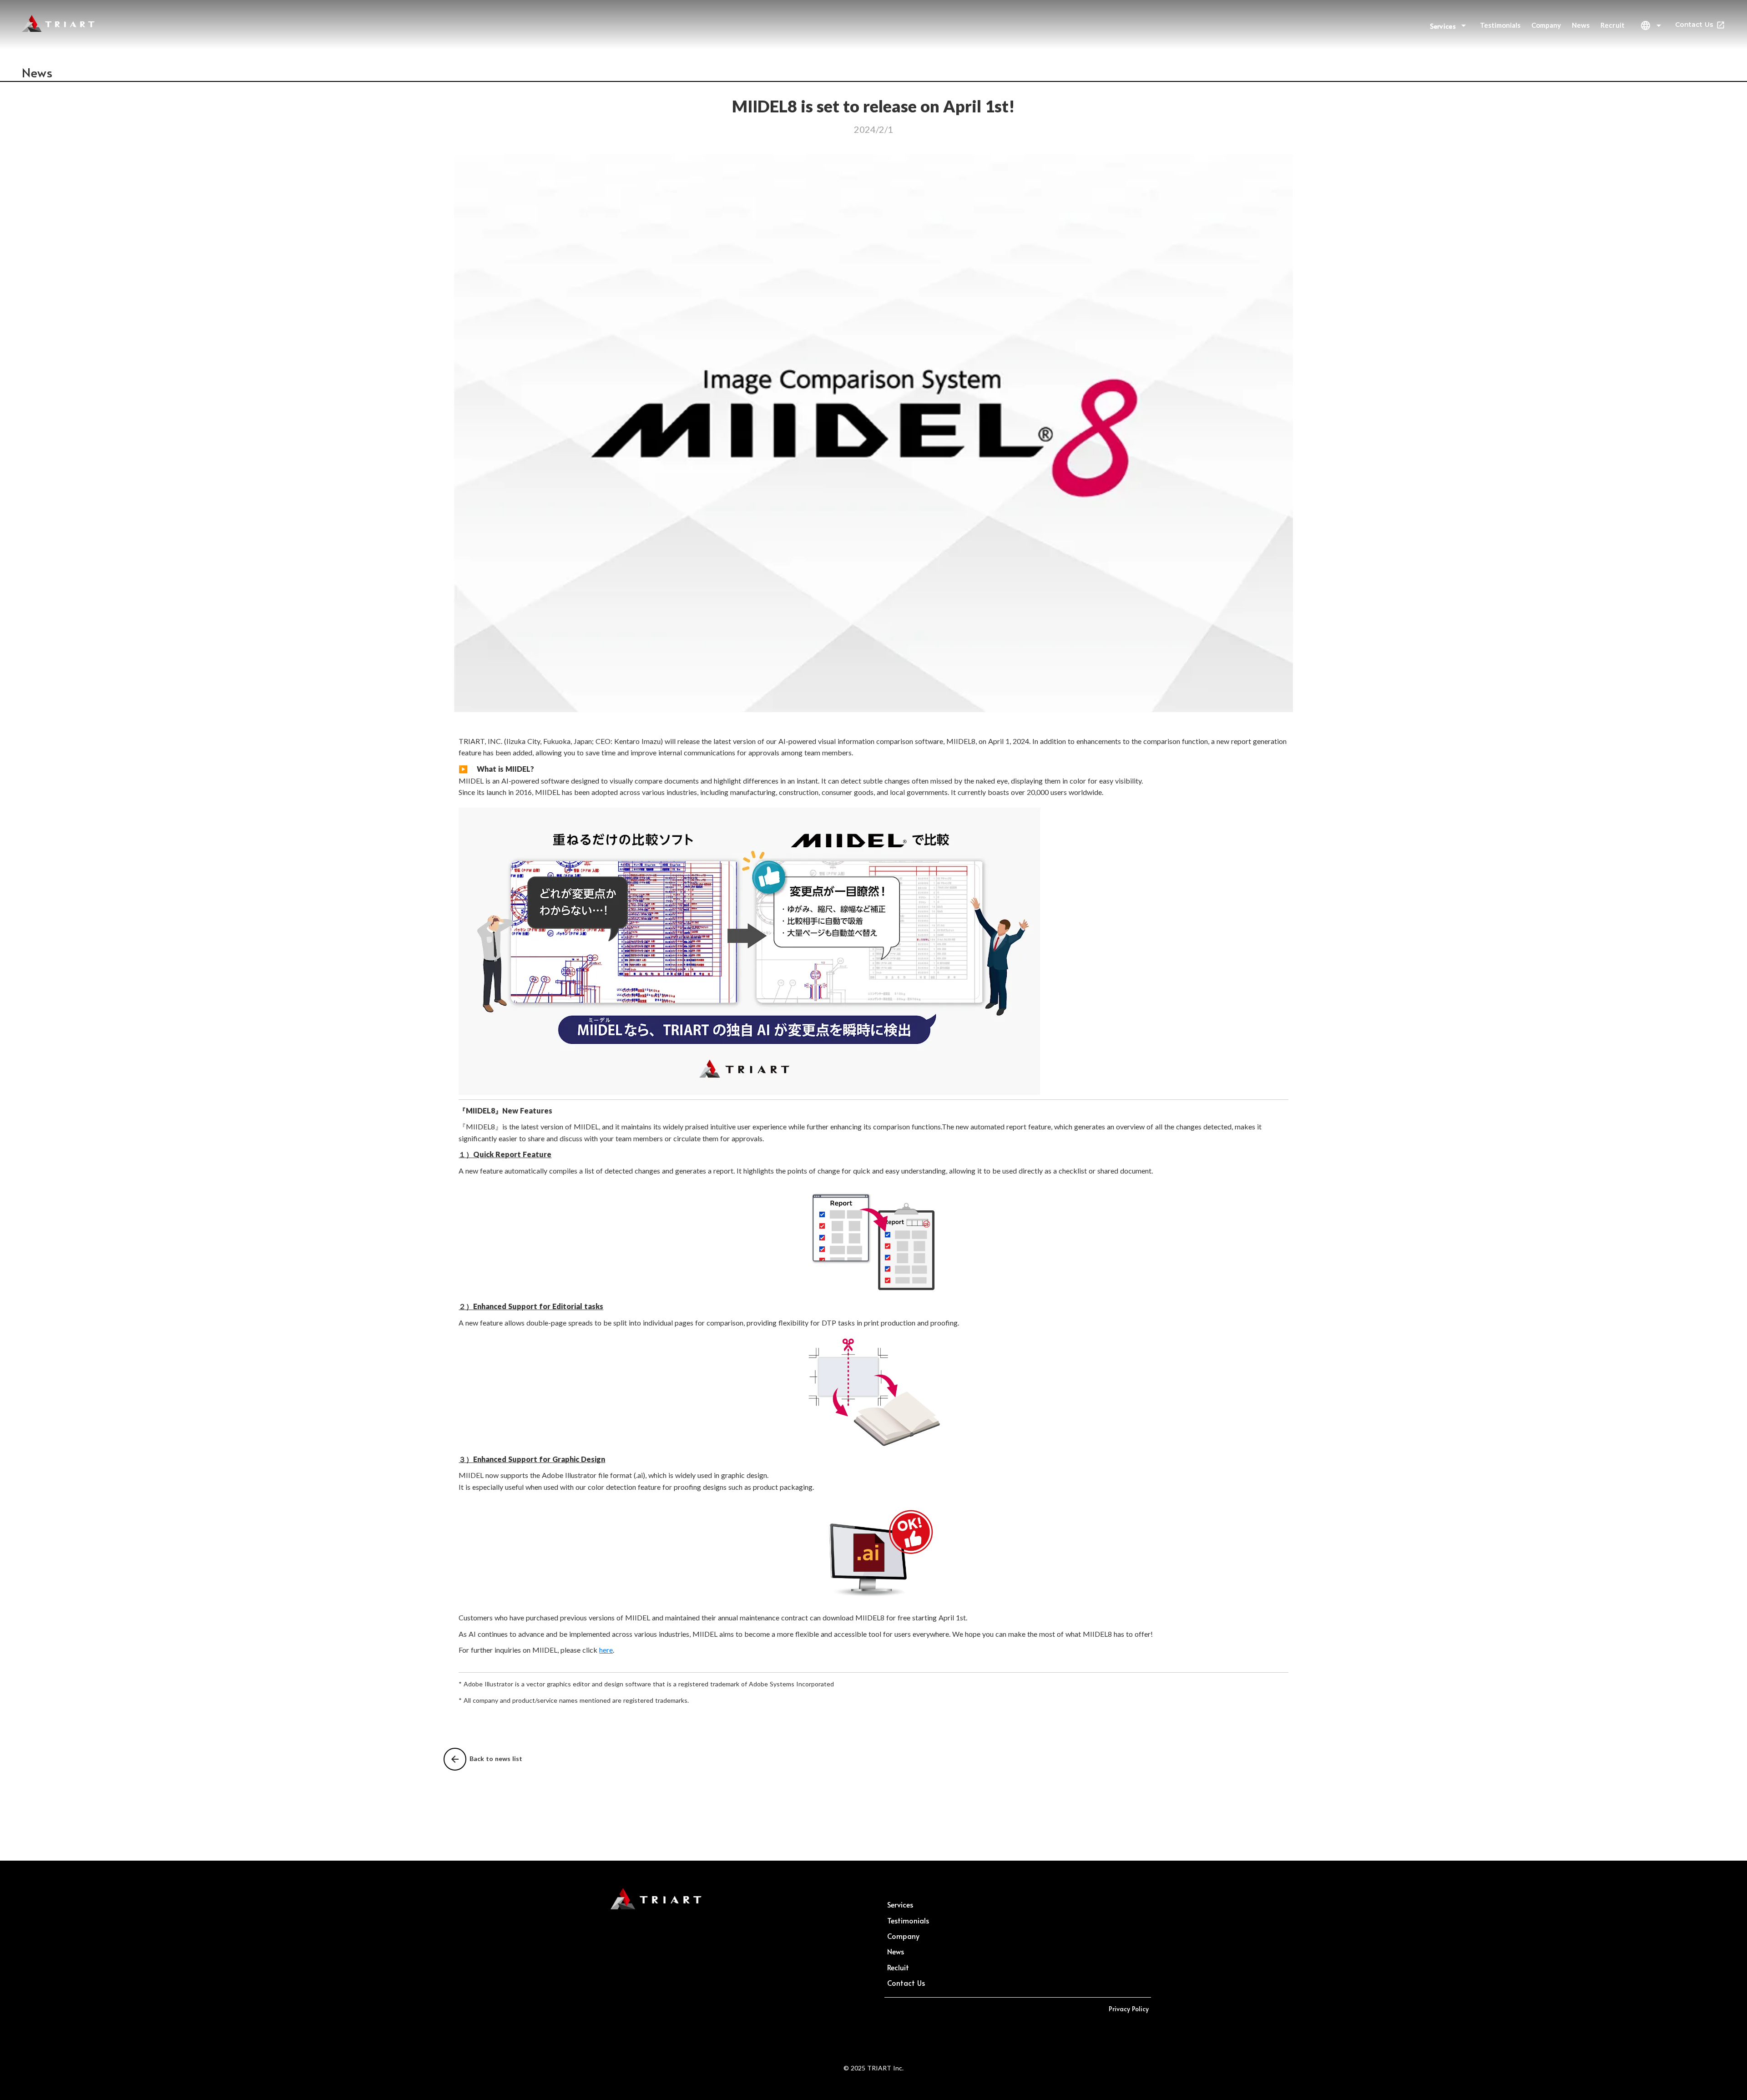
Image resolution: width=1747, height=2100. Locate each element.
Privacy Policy (1129, 2009)
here (606, 1650)
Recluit (898, 1967)
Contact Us (1694, 25)
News (1581, 25)
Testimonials (1500, 25)
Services (900, 1904)
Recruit (1613, 25)
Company (1546, 25)
